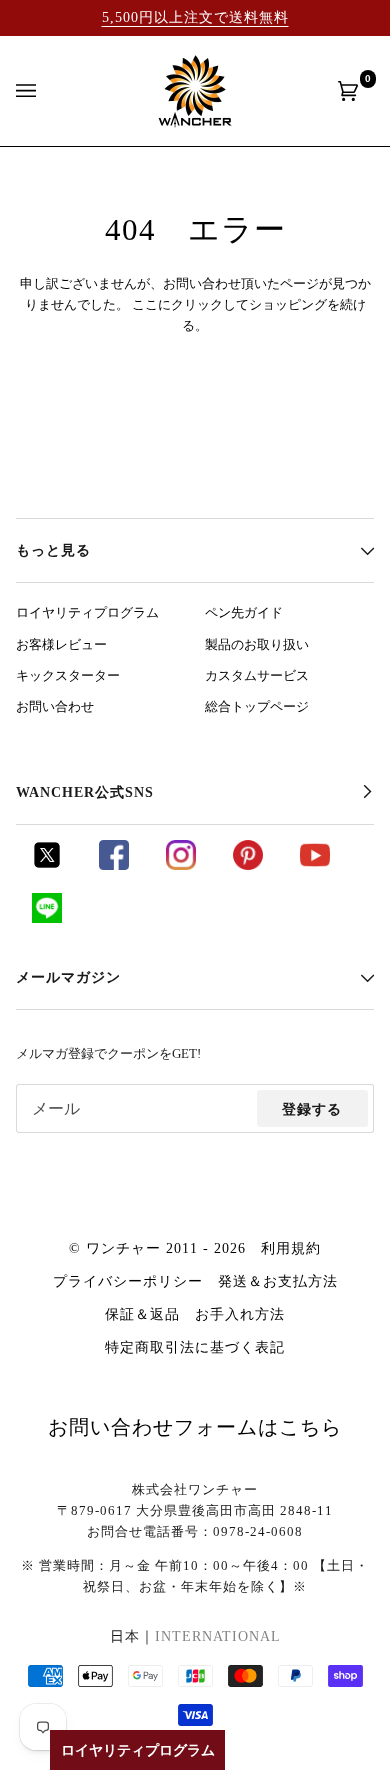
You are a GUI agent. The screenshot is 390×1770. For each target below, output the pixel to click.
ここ (145, 304)
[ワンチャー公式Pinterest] (248, 865)
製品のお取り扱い (257, 645)
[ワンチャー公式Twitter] (47, 865)
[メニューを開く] (46, 91)
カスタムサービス (257, 676)
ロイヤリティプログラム (87, 613)
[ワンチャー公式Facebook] (114, 865)
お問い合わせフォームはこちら (195, 1427)
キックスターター (68, 676)
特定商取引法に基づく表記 (195, 1347)
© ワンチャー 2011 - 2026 (157, 1248)
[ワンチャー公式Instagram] (181, 865)
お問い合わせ (55, 707)
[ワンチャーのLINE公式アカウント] (47, 918)
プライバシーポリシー (128, 1281)
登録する (312, 1109)
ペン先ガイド (244, 613)
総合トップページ (257, 707)
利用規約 (291, 1248)
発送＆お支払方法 (278, 1281)
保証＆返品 (142, 1314)
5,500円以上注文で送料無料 (195, 17)
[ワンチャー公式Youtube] (315, 865)
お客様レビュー (61, 645)
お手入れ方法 (240, 1314)
